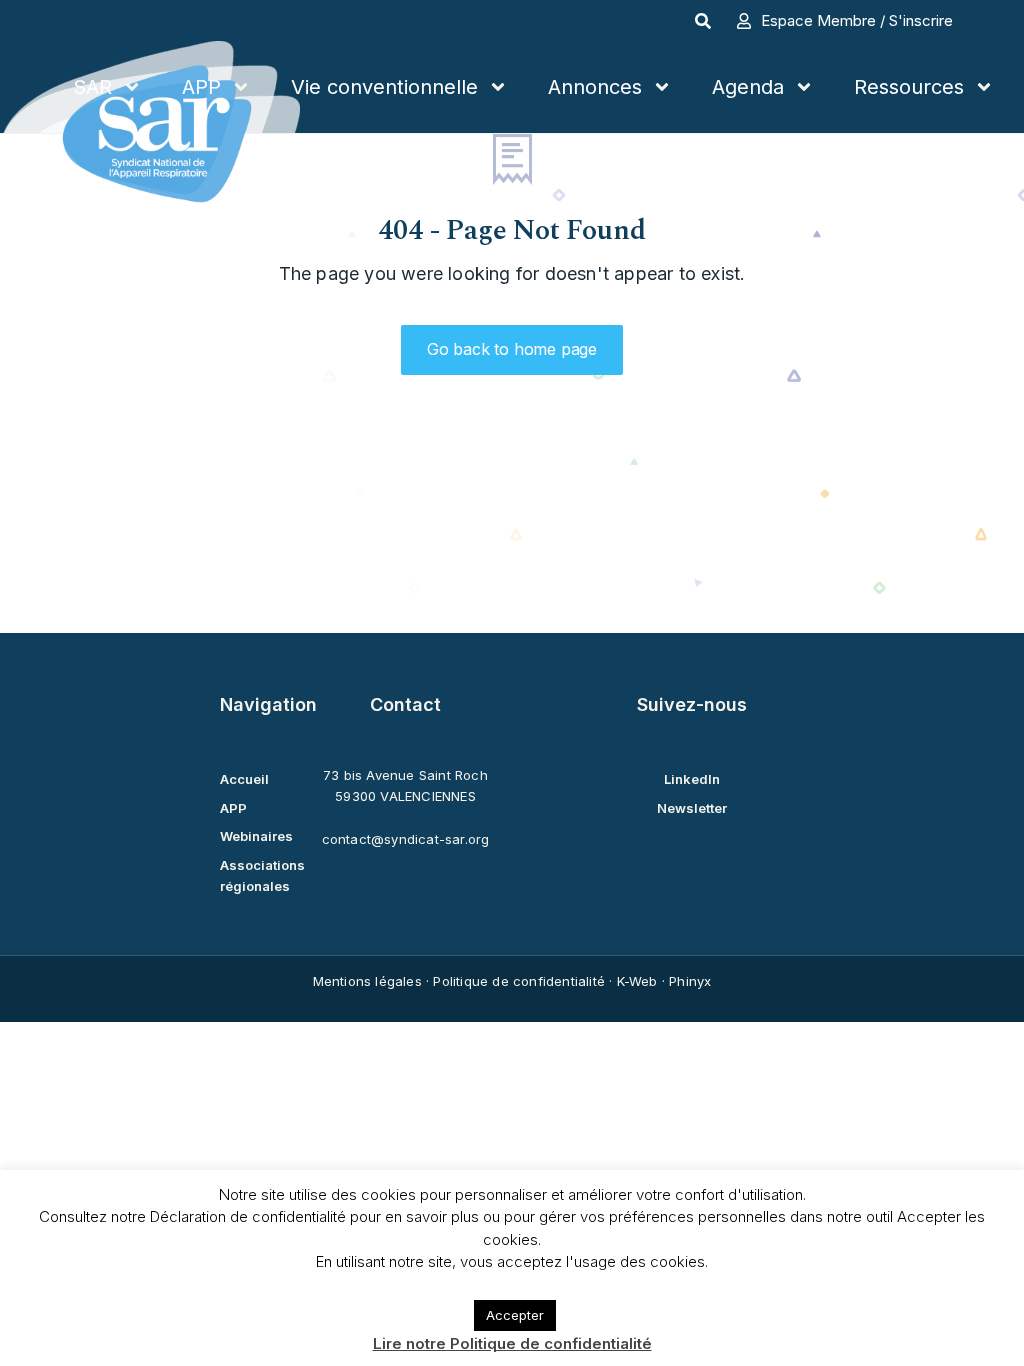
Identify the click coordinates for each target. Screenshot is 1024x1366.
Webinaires (256, 836)
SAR (92, 87)
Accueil (244, 779)
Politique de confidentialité (519, 981)
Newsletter (692, 808)
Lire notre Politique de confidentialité (512, 1343)
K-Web (637, 981)
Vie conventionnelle (384, 87)
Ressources (909, 87)
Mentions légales (367, 981)
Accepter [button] (515, 1315)
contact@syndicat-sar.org (406, 839)
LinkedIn (692, 779)
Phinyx (690, 981)
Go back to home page (512, 349)
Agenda (748, 87)
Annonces (595, 87)
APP (201, 87)
